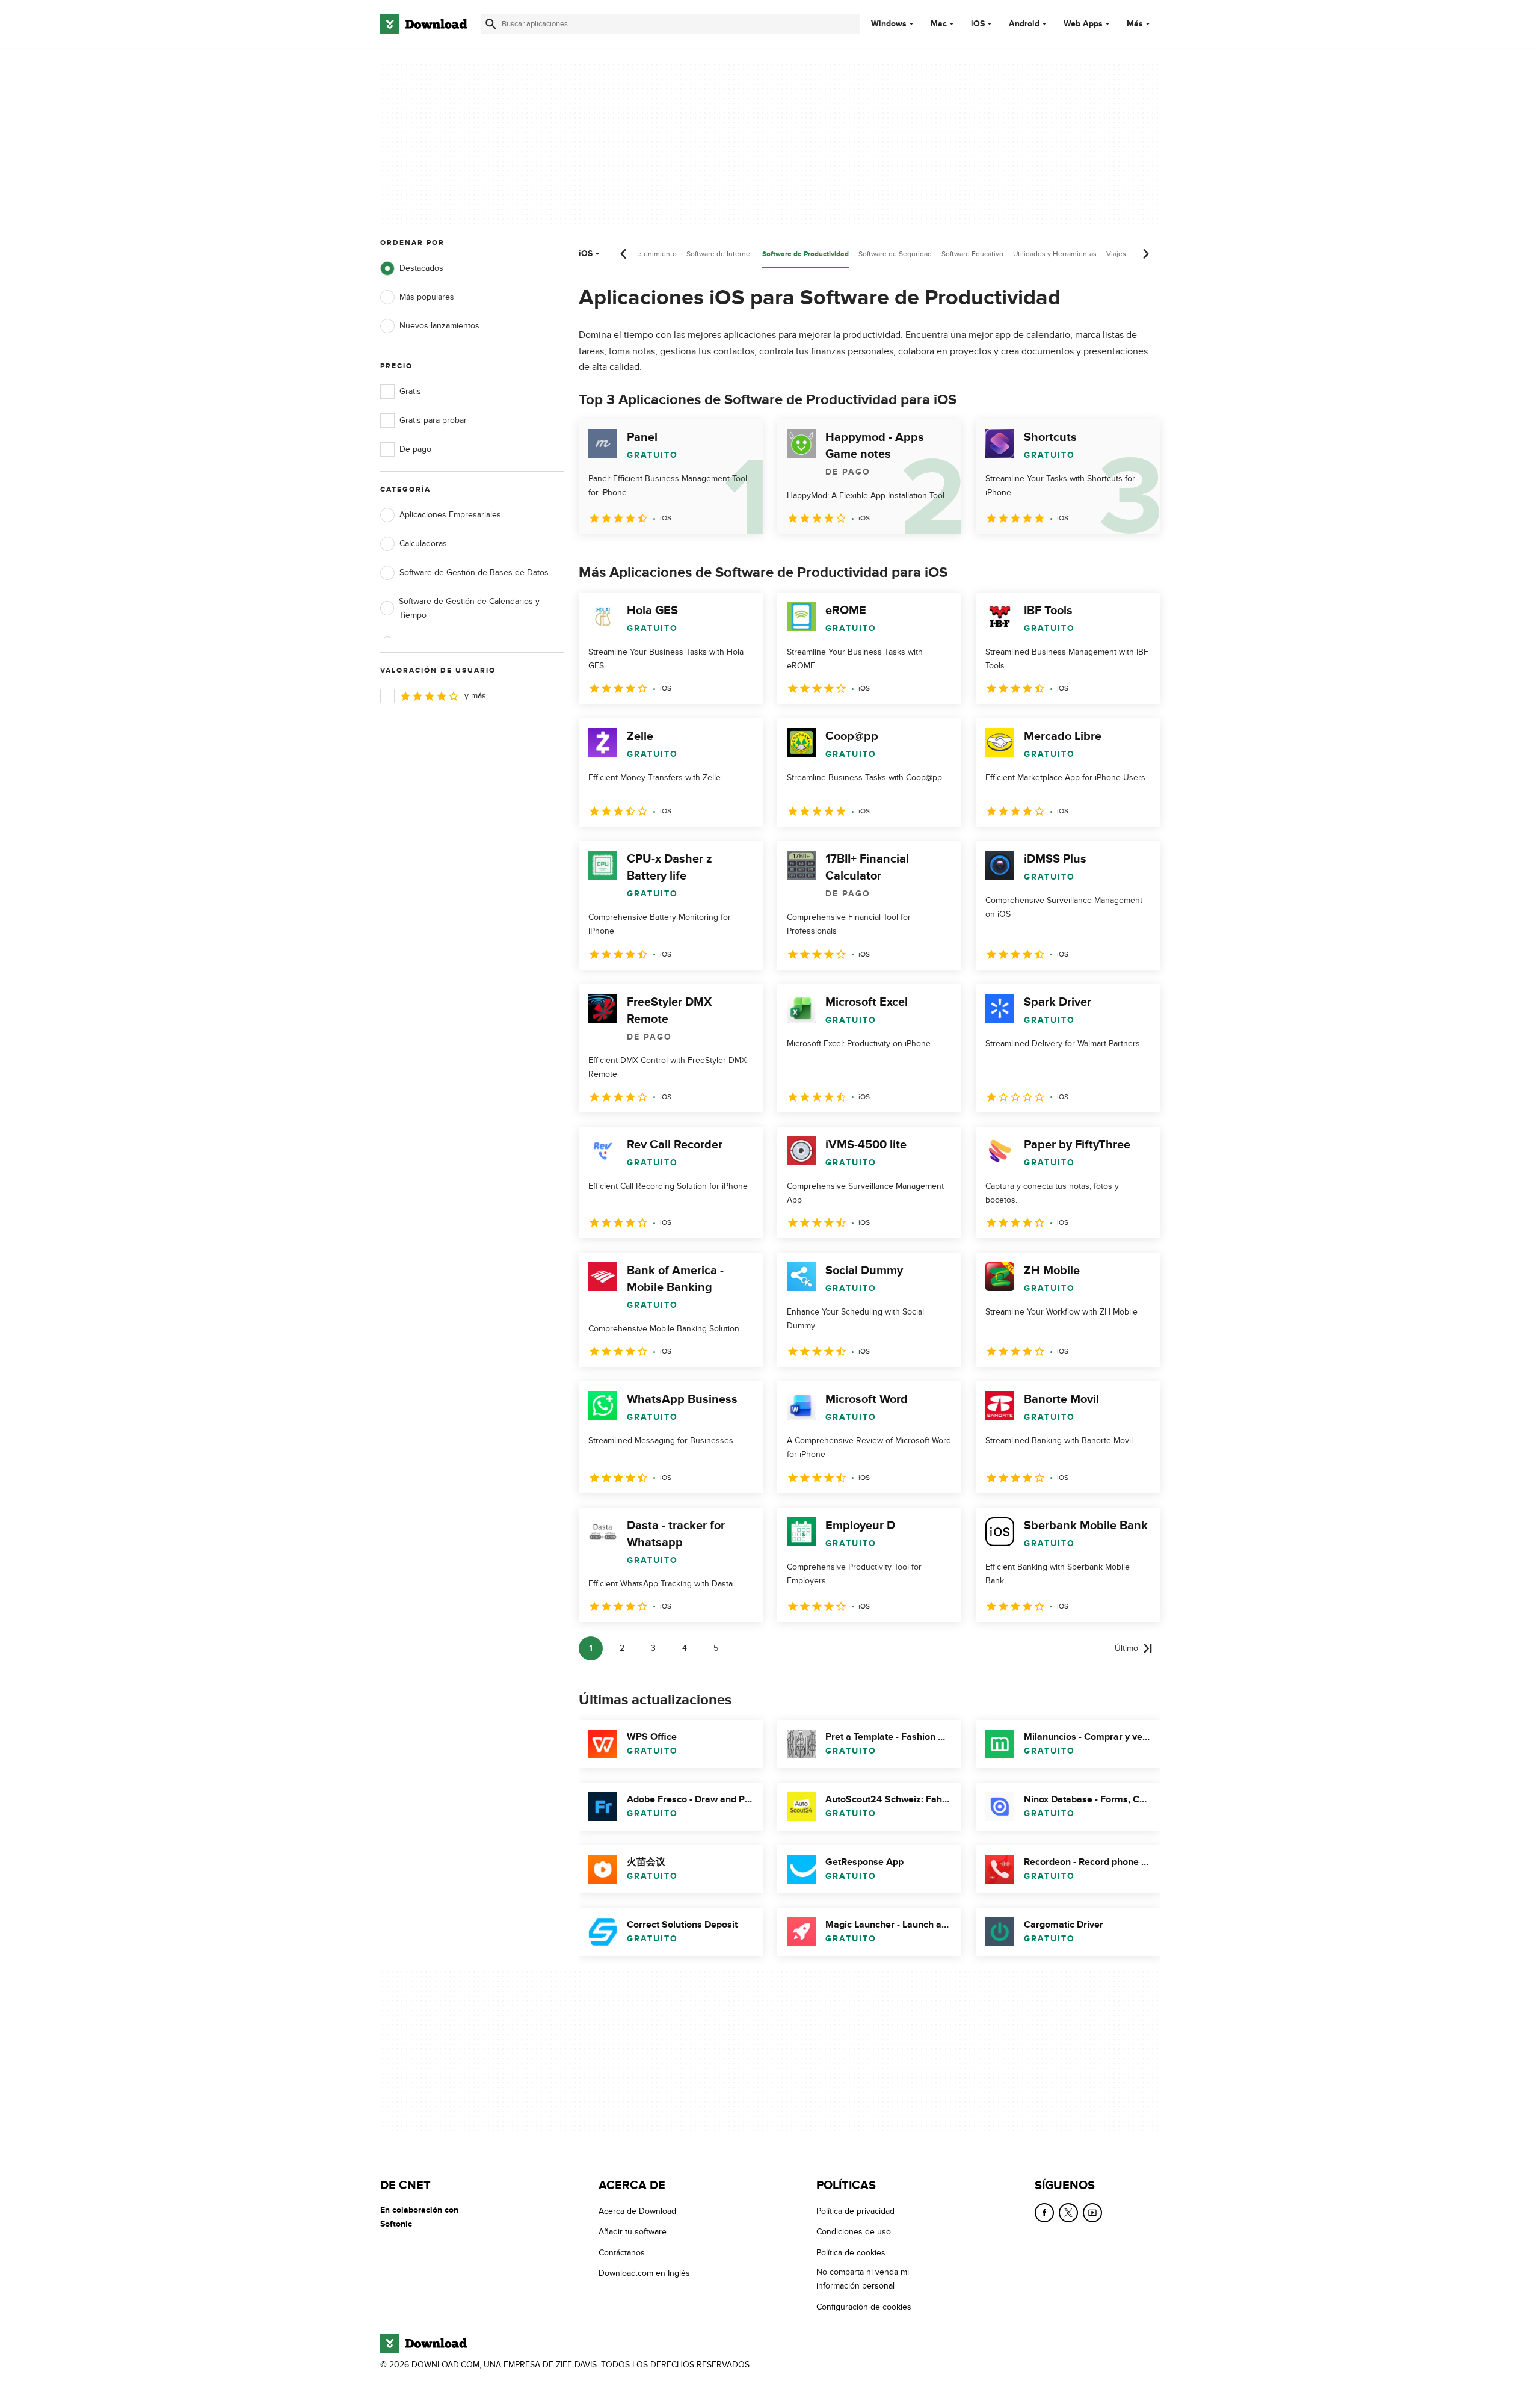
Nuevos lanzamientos (439, 326)
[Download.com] (423, 24)
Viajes (1116, 254)
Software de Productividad (805, 254)
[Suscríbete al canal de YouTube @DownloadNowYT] (1092, 2213)
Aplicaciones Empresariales (450, 515)
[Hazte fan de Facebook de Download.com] (1044, 2213)
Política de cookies (851, 2253)
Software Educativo (972, 254)
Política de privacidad (855, 2211)
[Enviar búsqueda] (491, 24)
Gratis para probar (433, 420)
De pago (415, 449)
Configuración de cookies (864, 2307)
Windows (889, 24)
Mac (939, 24)
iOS (978, 24)
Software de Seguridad (895, 254)
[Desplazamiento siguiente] (1145, 254)
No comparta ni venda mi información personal (863, 2279)
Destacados (421, 268)
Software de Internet (719, 254)
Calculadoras (423, 544)
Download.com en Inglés (644, 2273)
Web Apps (1083, 24)
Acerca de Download (637, 2211)
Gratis (410, 391)
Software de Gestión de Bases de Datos (474, 572)
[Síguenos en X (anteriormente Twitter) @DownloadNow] (1068, 2213)
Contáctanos (622, 2253)
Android (1024, 24)
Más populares (427, 297)
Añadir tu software (633, 2232)
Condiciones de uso (854, 2232)
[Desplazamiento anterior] (624, 254)
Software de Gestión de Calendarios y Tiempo (469, 608)
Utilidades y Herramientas (1055, 254)
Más (1135, 24)
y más (475, 696)
